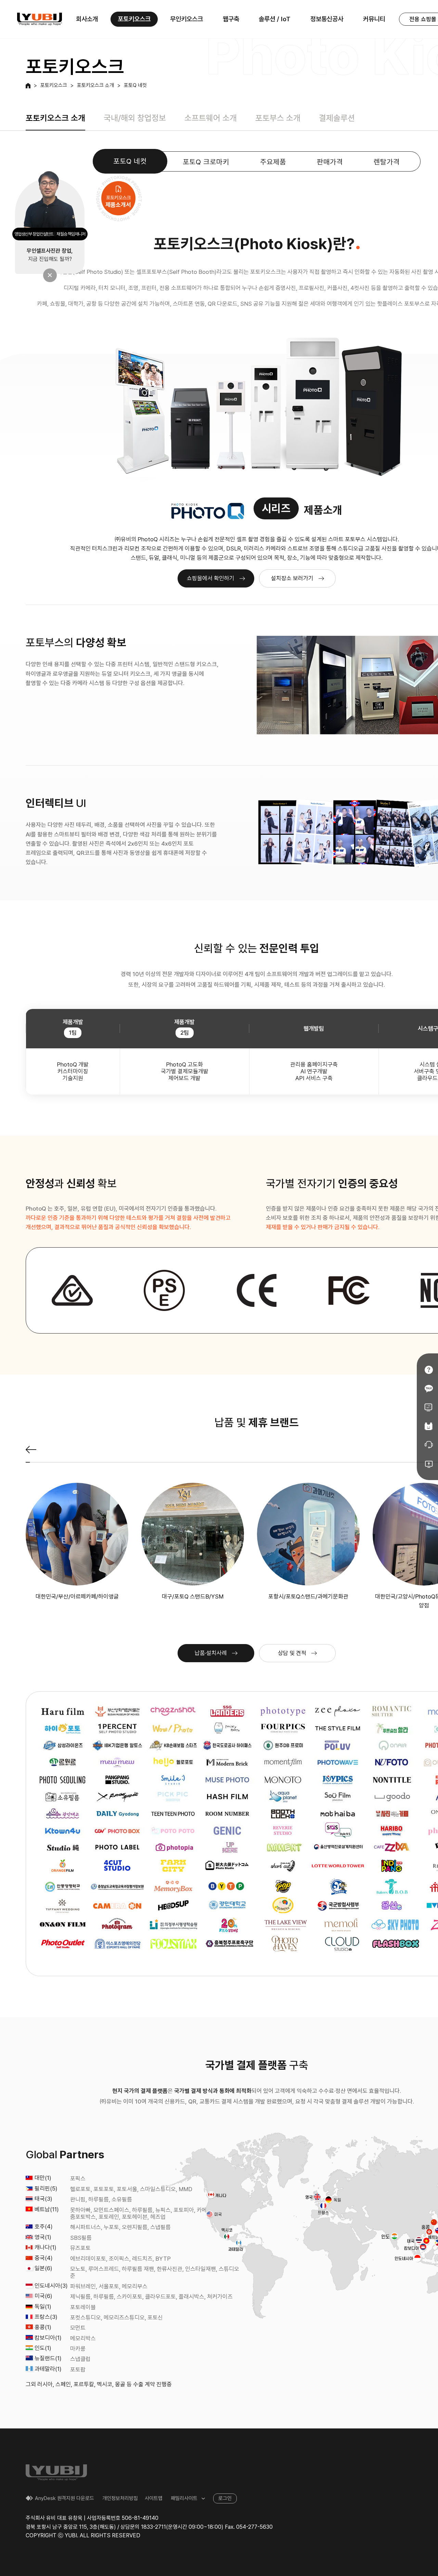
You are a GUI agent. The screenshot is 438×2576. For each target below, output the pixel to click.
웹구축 (231, 19)
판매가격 (330, 162)
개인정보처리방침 (120, 2498)
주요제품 (273, 162)
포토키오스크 (134, 19)
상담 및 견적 (292, 1653)
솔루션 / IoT (275, 19)
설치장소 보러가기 (292, 578)
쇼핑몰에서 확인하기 (211, 578)
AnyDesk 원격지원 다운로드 (65, 2498)
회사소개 (87, 19)
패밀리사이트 (184, 2498)
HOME (28, 86)
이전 (31, 1450)
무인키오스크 (186, 19)
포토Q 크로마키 (206, 162)
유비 (40, 19)
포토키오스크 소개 (95, 86)
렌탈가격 (387, 162)
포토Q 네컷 (135, 86)
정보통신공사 (327, 19)
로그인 (225, 2498)
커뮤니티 (374, 19)
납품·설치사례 (211, 1653)
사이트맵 (154, 2498)
